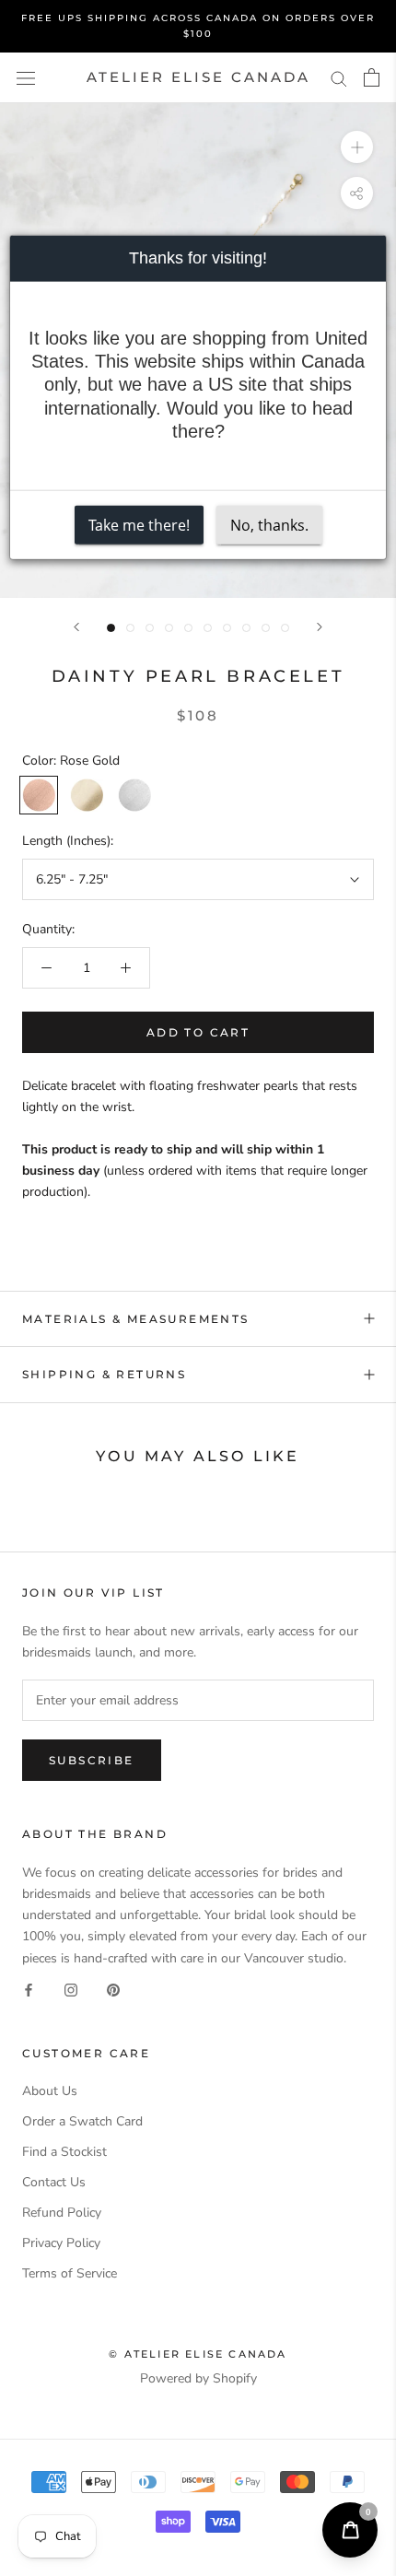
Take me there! (139, 524)
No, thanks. (269, 524)
